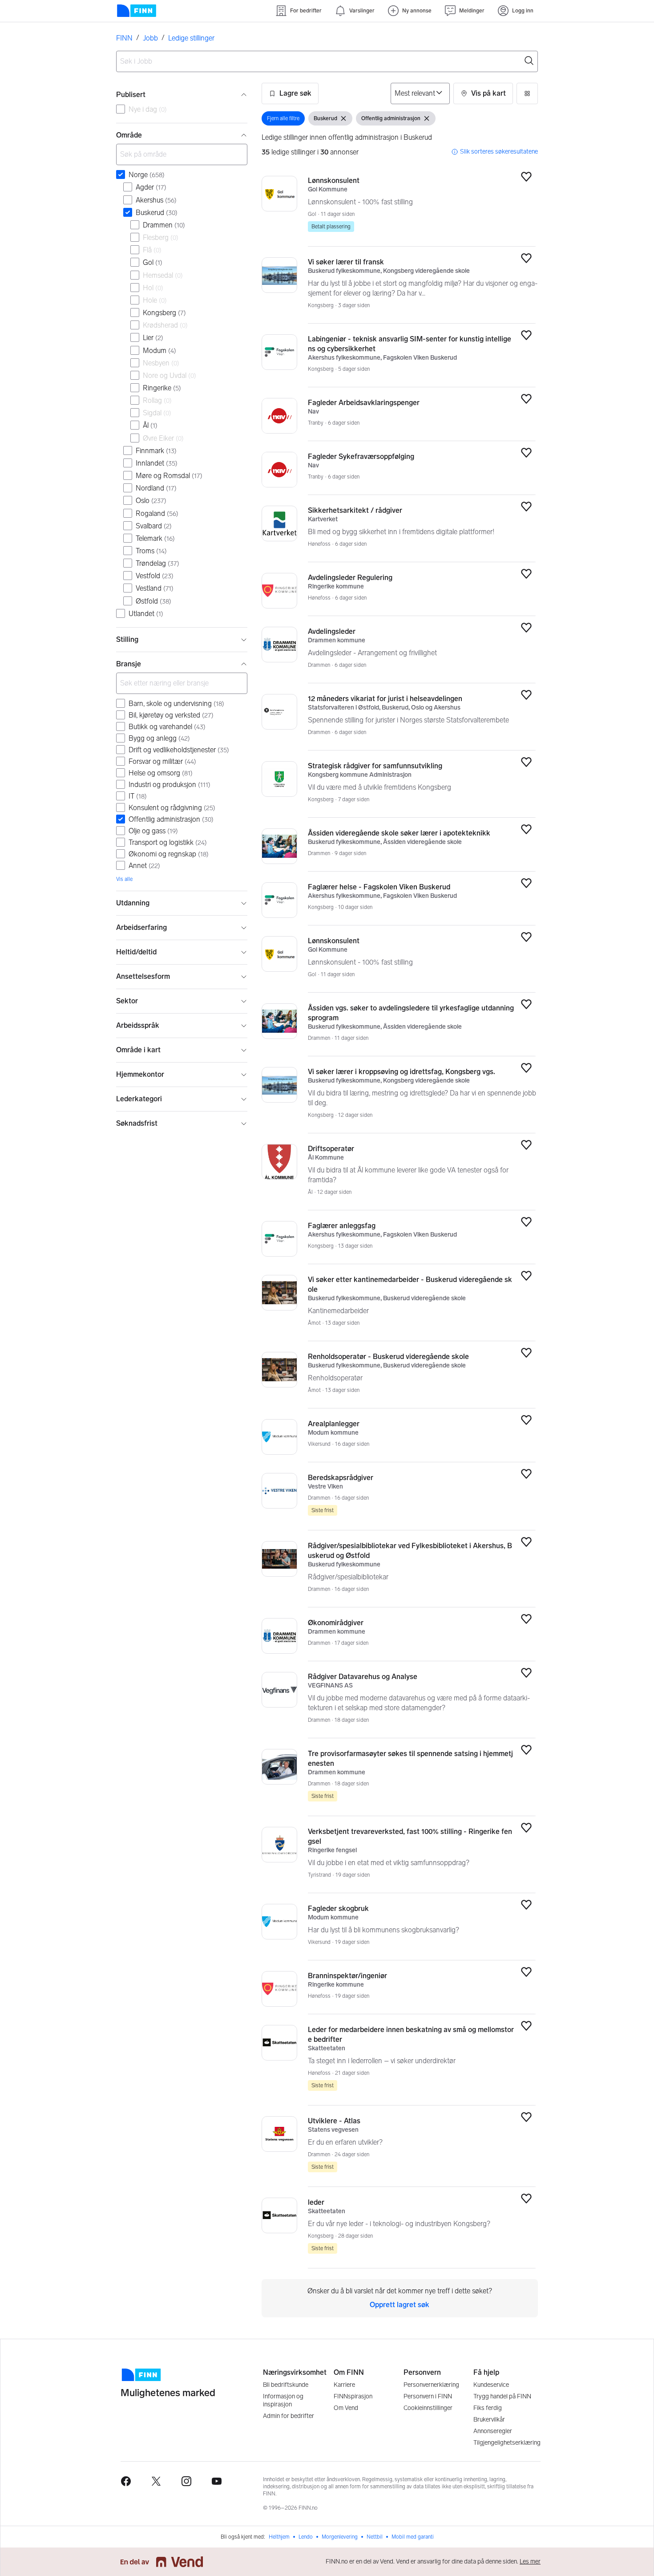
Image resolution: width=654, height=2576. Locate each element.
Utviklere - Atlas (334, 2121)
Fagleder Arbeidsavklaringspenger (364, 403)
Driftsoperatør (331, 1149)
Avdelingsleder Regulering (350, 578)
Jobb (150, 38)
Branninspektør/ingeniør (347, 1976)
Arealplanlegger (334, 1424)
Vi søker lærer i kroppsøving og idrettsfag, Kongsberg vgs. (402, 1072)
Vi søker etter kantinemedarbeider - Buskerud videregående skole (410, 1284)
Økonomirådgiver (336, 1623)
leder (316, 2202)
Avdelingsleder (332, 631)
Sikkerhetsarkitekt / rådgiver (355, 510)
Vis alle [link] (124, 879)
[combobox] (327, 61)
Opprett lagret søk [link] (400, 2305)
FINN (124, 38)
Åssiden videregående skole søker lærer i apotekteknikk (399, 833)
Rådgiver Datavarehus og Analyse (363, 1677)
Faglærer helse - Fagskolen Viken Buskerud (379, 887)
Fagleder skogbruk (338, 1909)
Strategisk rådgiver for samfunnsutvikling (375, 766)
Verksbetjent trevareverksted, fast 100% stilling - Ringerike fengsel (410, 1836)
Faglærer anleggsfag (342, 1226)
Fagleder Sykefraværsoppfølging (361, 456)
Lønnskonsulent (334, 181)
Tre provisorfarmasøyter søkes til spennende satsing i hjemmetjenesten (410, 1759)
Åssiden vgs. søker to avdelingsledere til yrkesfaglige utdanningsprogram (411, 1013)
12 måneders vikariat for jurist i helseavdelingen (385, 699)
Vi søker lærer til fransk (346, 262)
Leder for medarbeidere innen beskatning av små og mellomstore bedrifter (411, 2034)
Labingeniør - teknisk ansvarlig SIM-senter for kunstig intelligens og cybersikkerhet (410, 344)
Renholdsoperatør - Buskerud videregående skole (388, 1357)
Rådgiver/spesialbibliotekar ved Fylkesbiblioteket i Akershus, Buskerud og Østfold (410, 1551)
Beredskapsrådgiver (341, 1478)
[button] (290, 93)
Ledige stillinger (191, 38)
